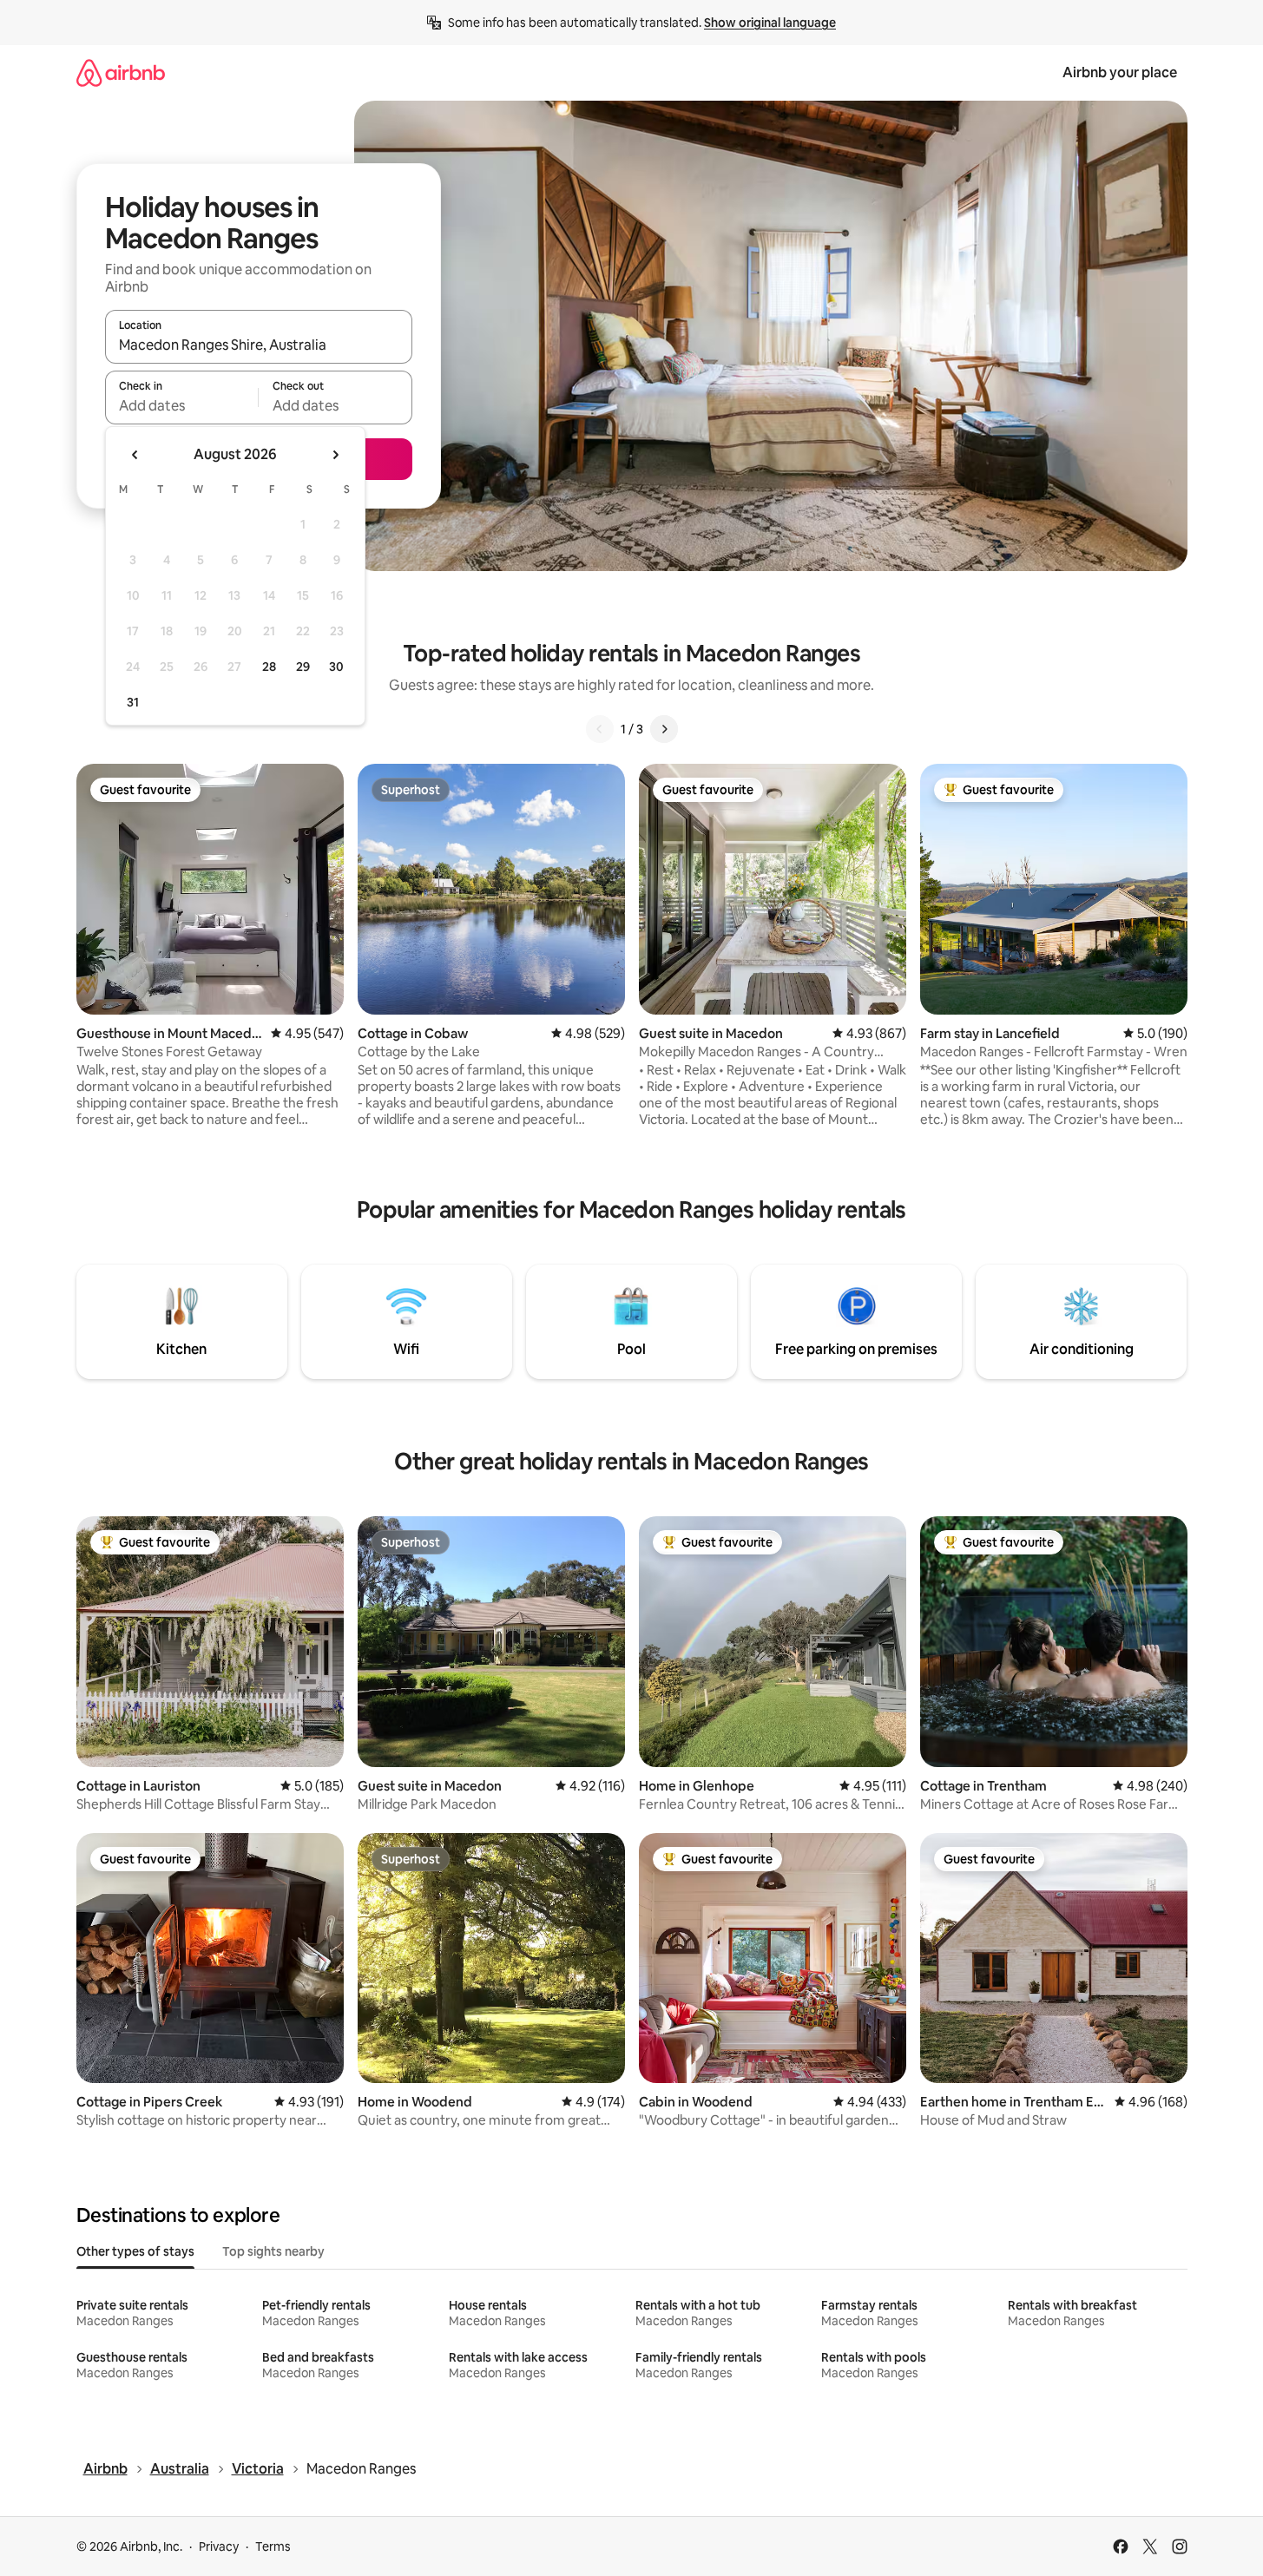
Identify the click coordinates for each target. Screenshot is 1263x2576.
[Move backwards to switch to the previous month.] (135, 455)
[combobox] (259, 345)
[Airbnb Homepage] (121, 72)
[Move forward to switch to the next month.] (335, 455)
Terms (273, 2546)
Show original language (770, 23)
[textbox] (182, 405)
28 (269, 667)
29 (303, 667)
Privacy (219, 2546)
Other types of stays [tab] (135, 2251)
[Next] (664, 729)
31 (133, 702)
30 (336, 667)
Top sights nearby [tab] (273, 2251)
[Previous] (600, 729)
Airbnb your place (1120, 72)
